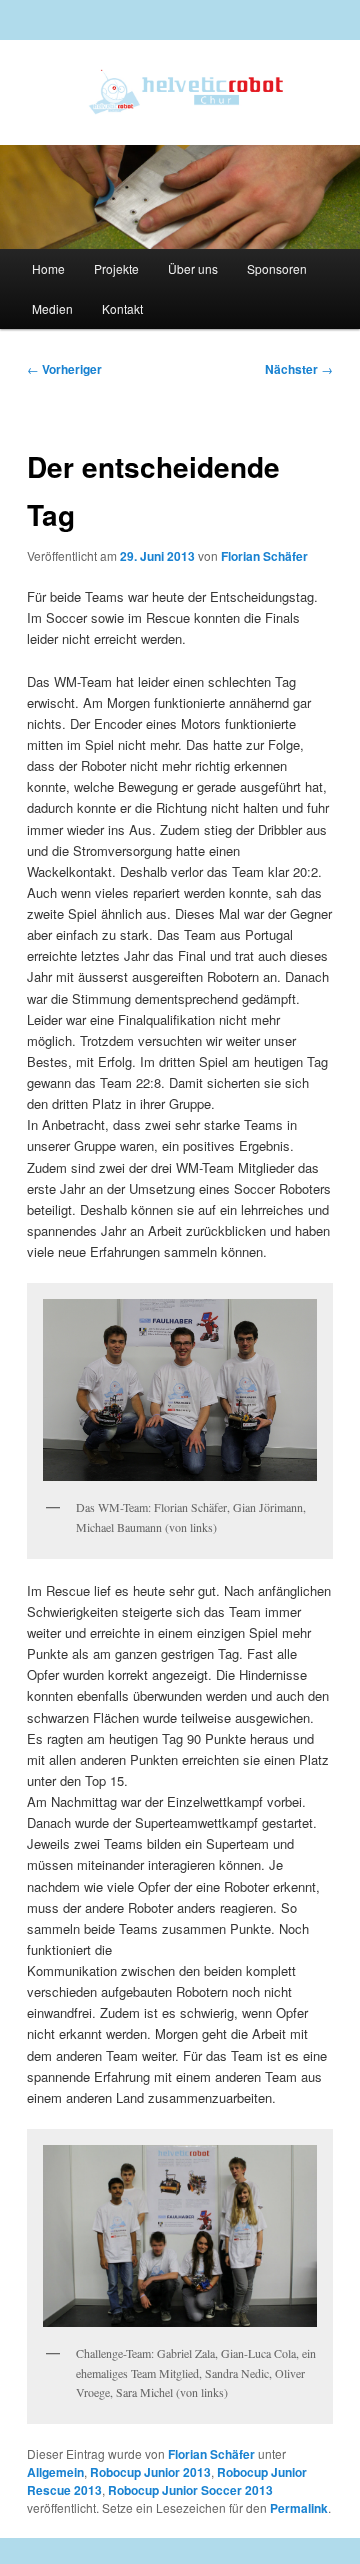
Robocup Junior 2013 (150, 2472)
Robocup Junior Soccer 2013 (190, 2490)
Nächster (299, 369)
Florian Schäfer (264, 556)
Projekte (116, 268)
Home (48, 268)
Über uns (193, 268)
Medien (52, 308)
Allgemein (55, 2472)
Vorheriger (64, 369)
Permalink (299, 2508)
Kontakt (122, 308)
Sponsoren (277, 268)
